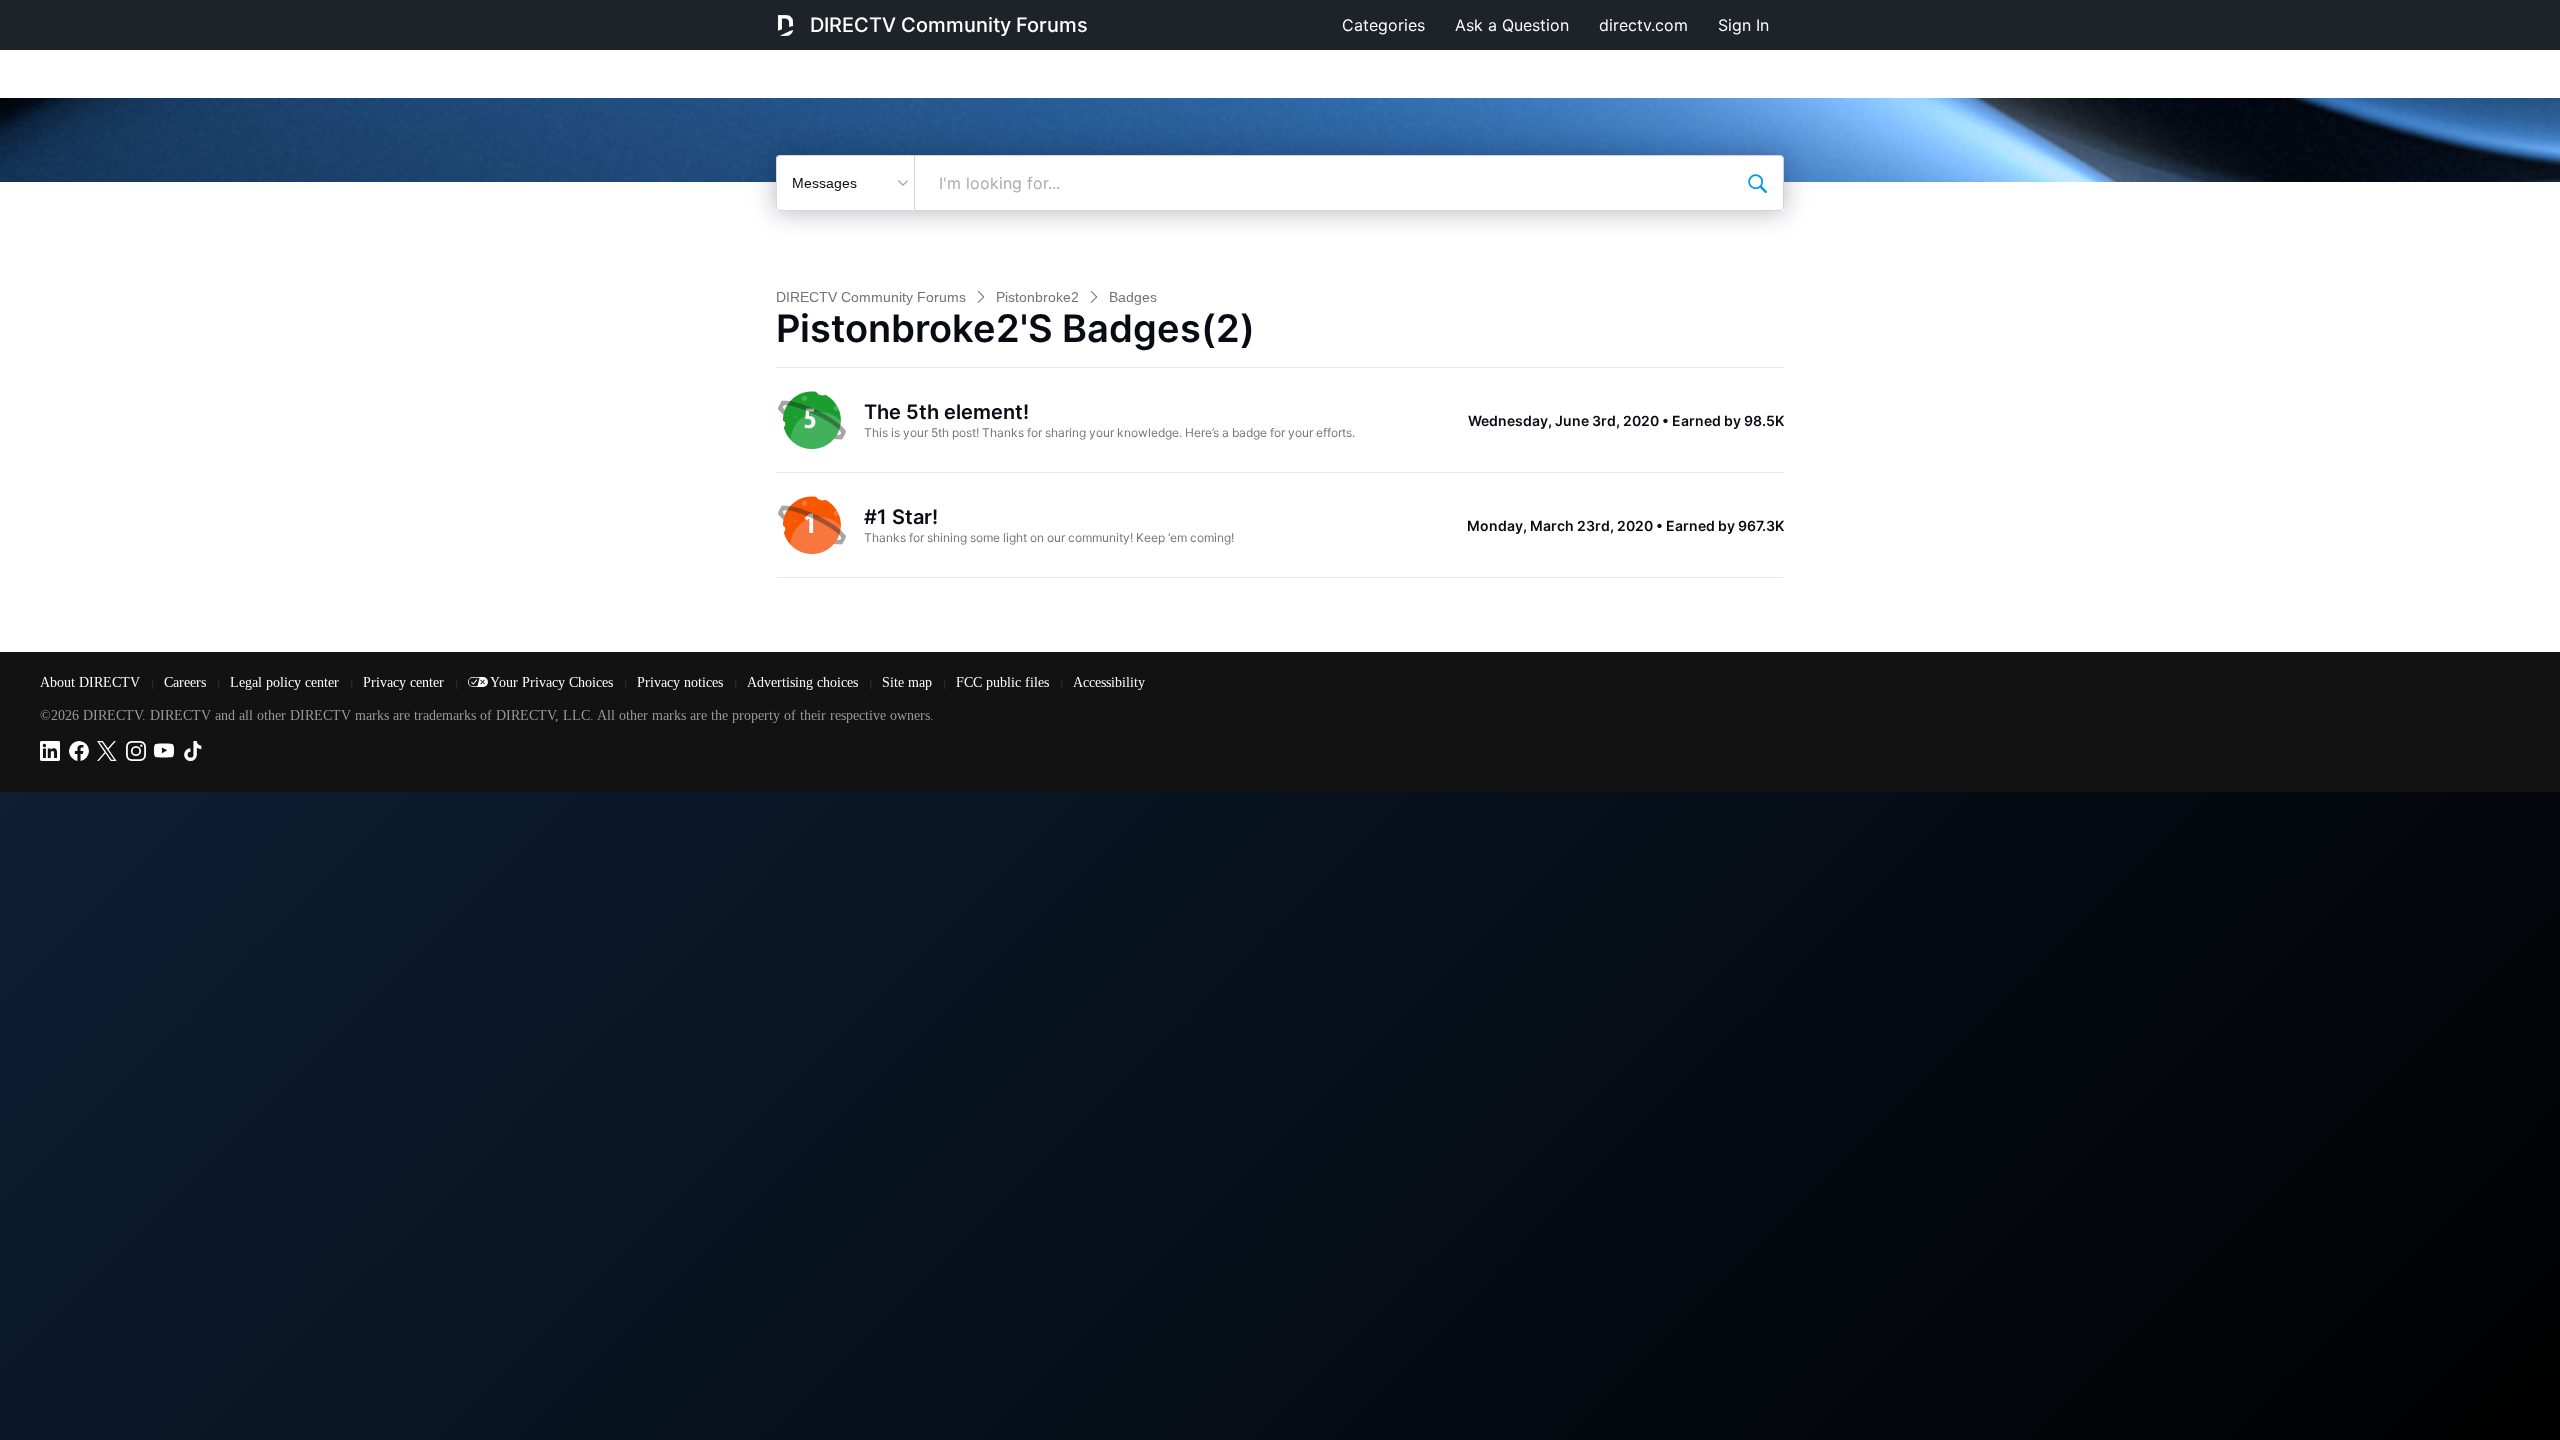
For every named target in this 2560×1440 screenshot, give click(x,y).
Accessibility (1109, 682)
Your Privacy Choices (553, 682)
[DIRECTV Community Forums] (785, 25)
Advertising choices (804, 682)
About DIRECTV (92, 682)
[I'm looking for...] (1757, 183)
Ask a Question (1512, 25)
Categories (1383, 25)
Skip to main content (84, 14)
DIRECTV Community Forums (949, 25)
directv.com (1643, 25)
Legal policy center (286, 682)
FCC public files (1004, 682)
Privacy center (405, 682)
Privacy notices (682, 682)
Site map (909, 682)
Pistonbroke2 (1037, 297)
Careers (187, 682)
